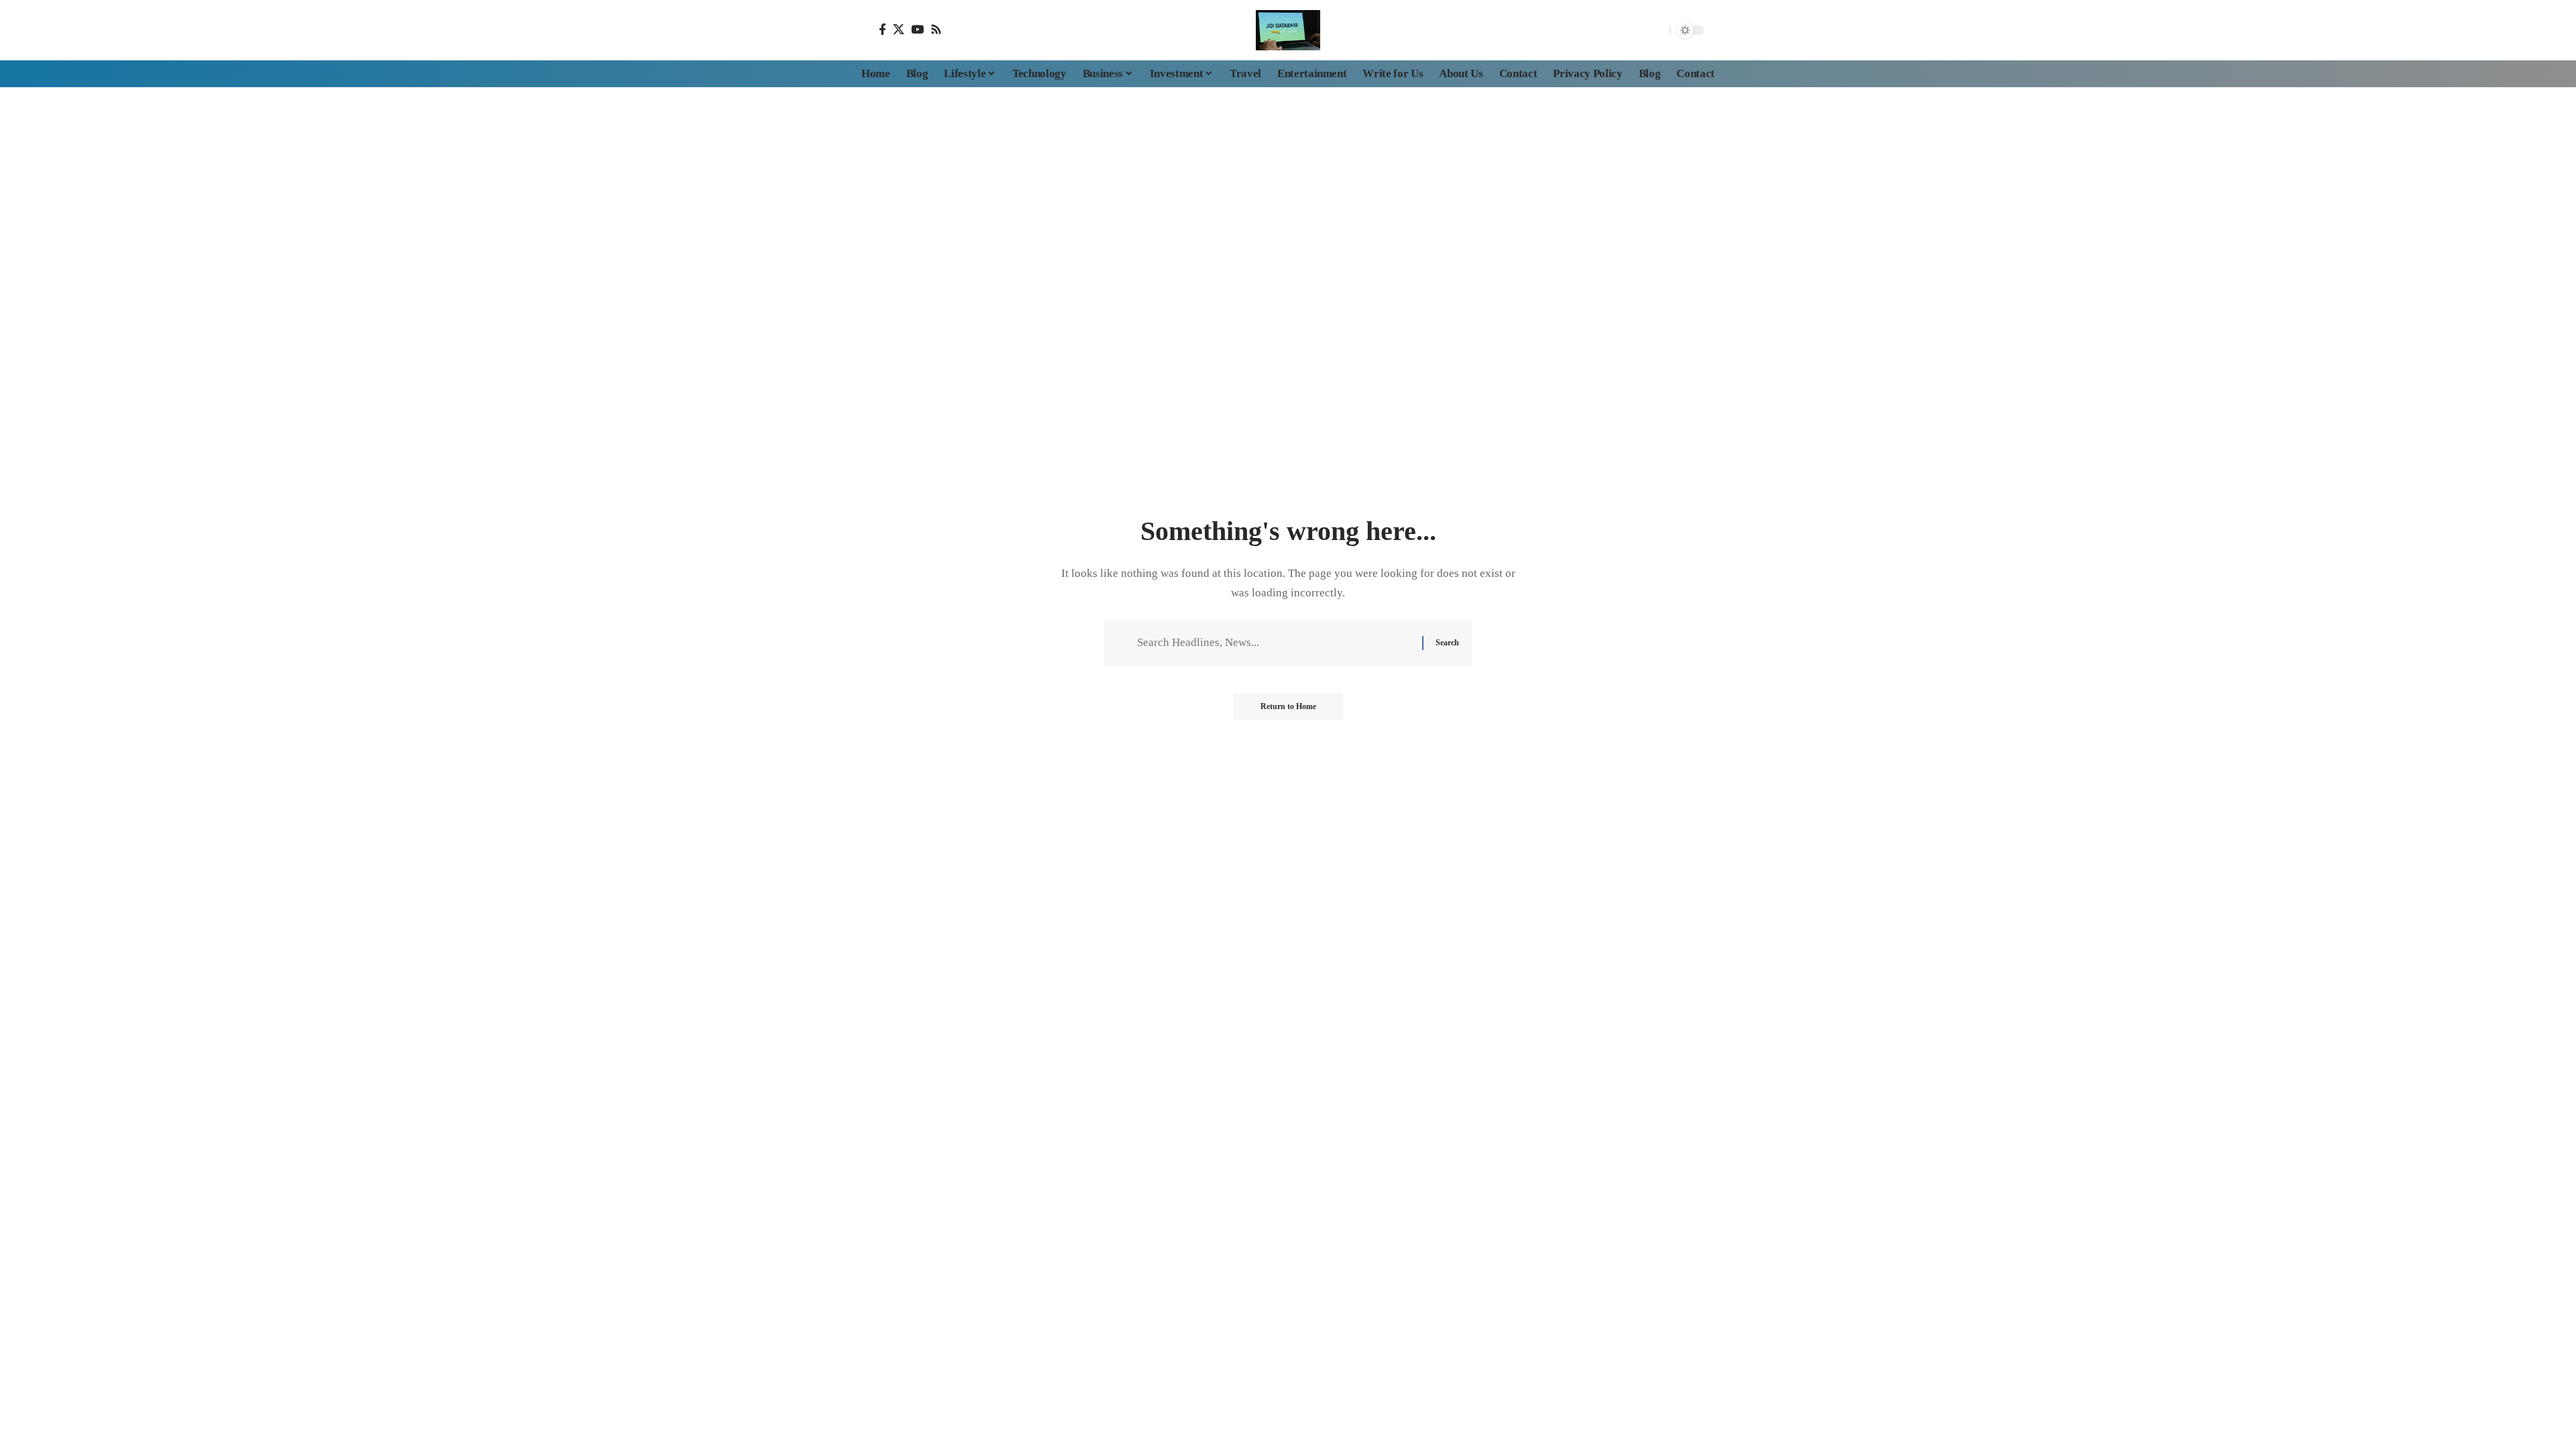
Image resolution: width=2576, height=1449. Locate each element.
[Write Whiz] (1288, 30)
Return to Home (1288, 706)
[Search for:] (1275, 643)
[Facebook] (882, 29)
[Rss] (936, 29)
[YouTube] (917, 29)
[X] (899, 29)
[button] (1656, 30)
